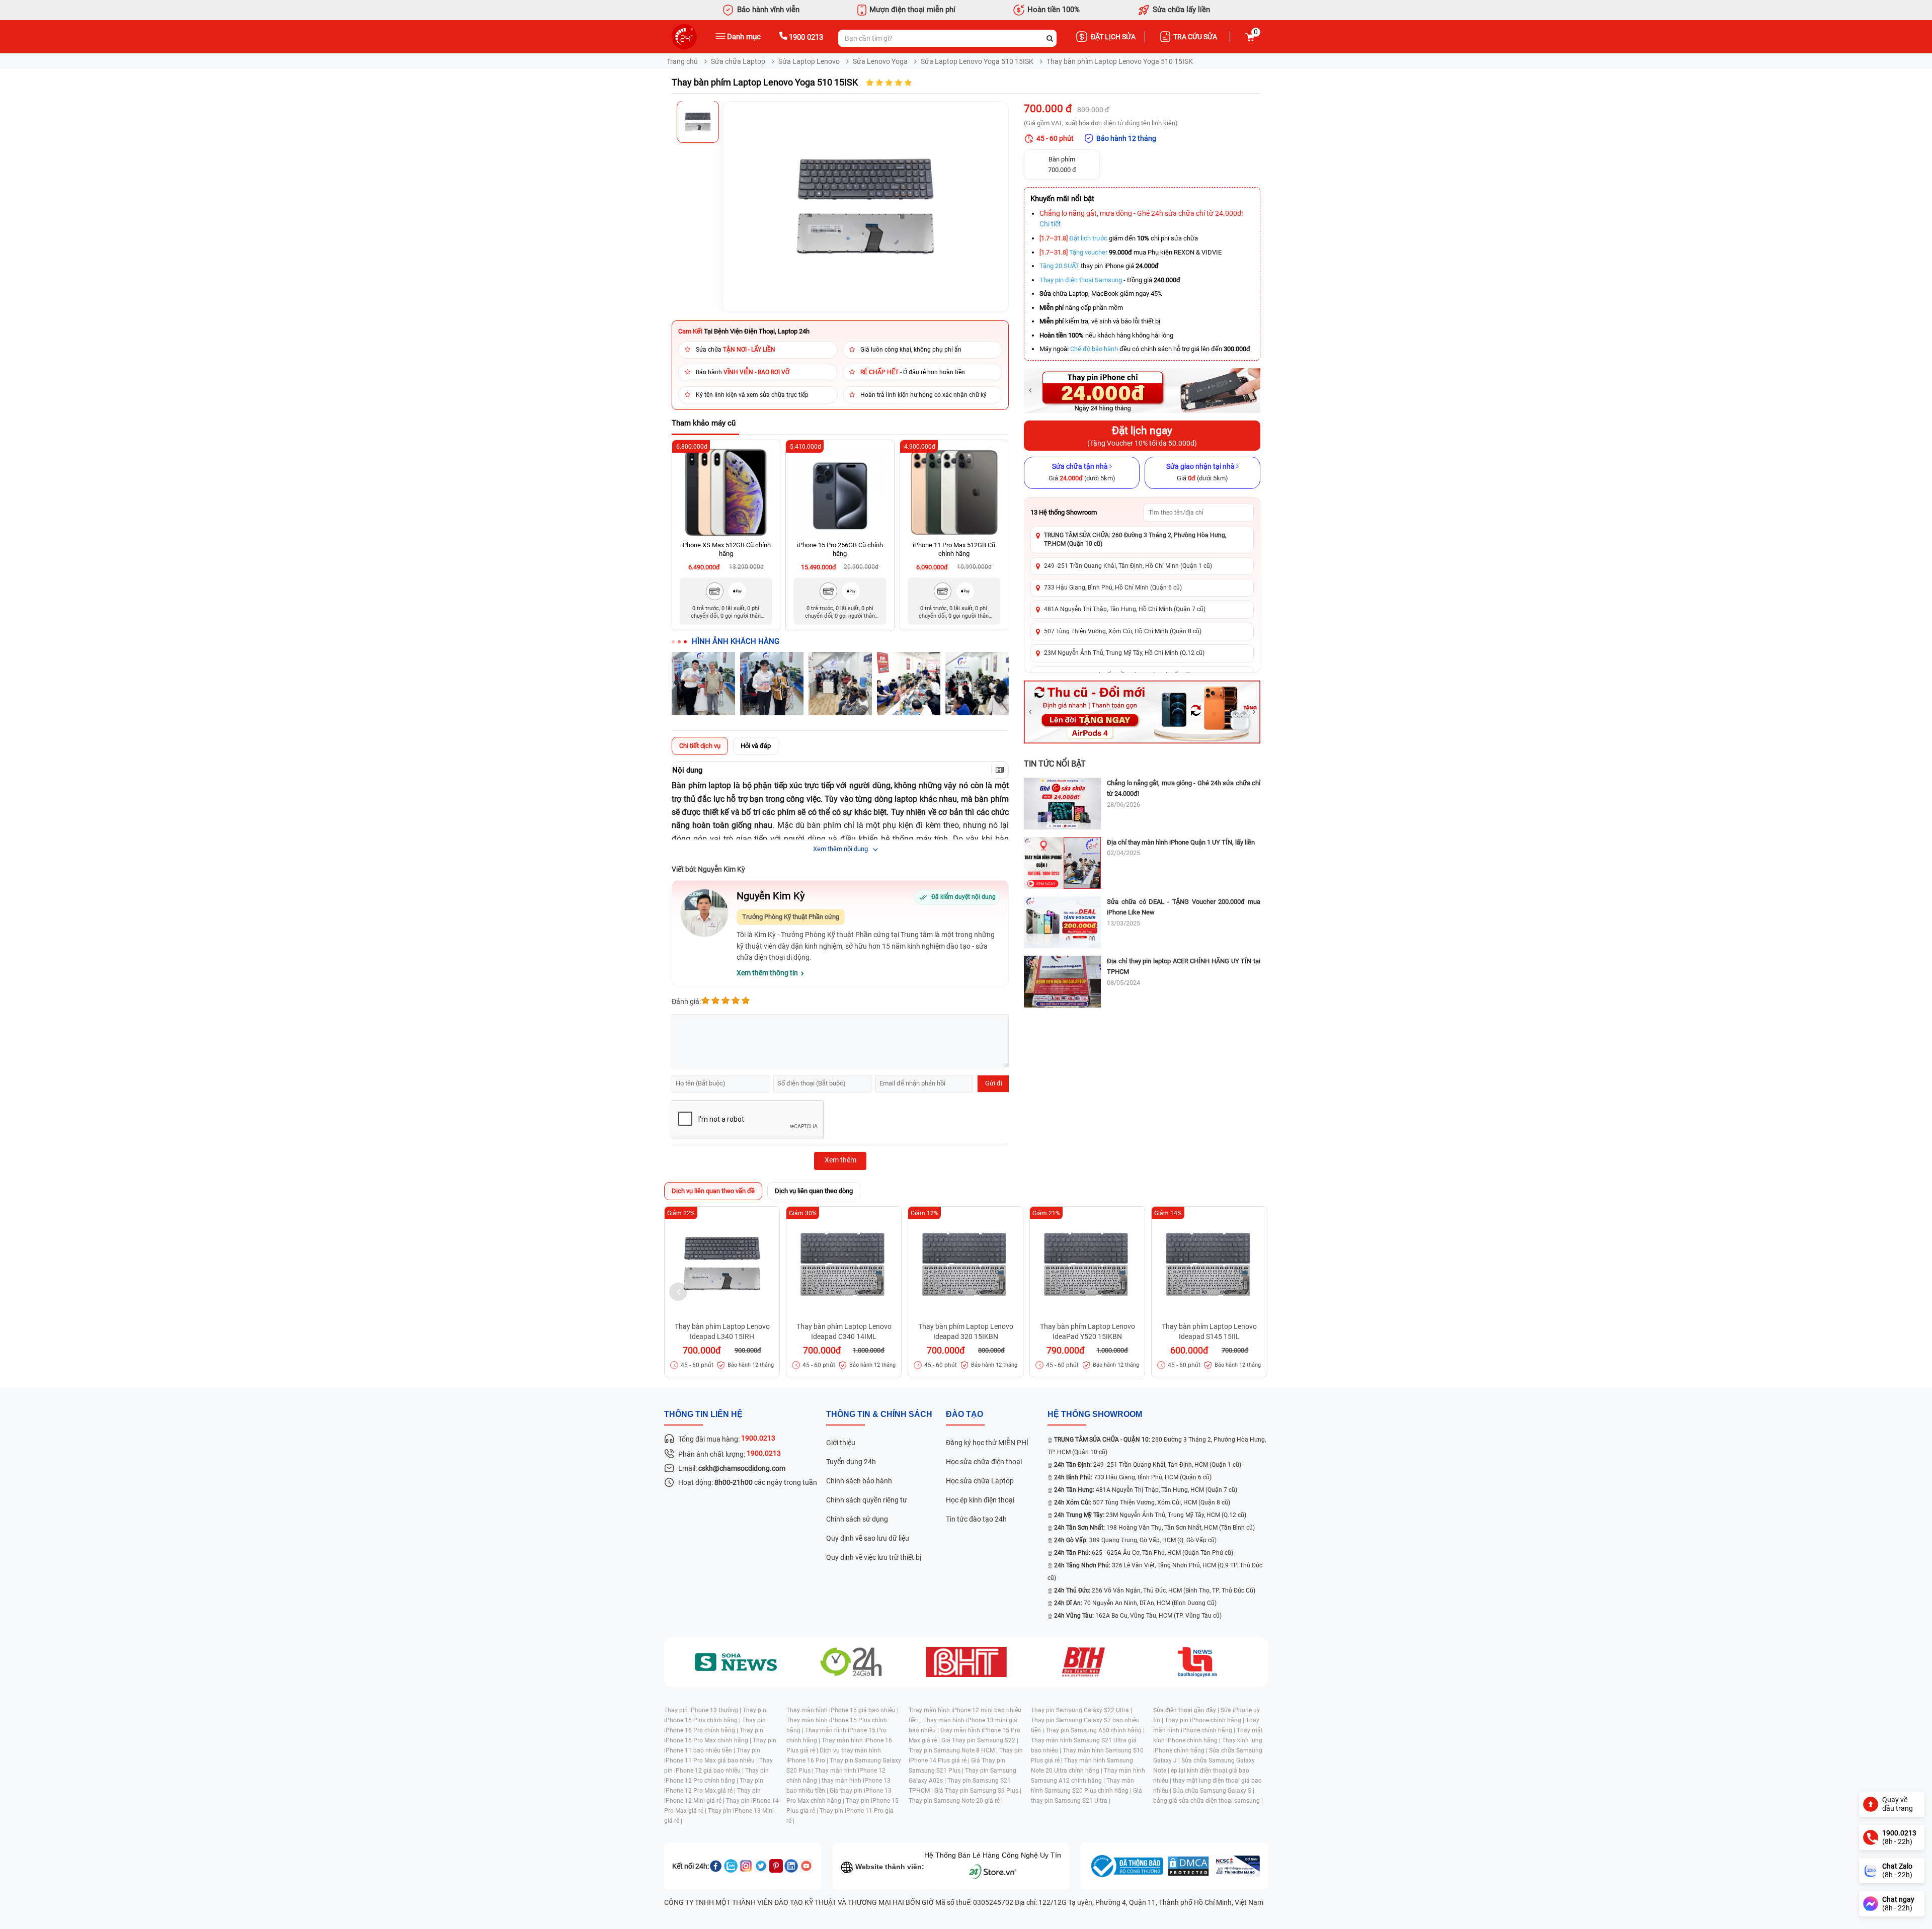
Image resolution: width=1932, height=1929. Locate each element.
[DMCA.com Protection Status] (1188, 1866)
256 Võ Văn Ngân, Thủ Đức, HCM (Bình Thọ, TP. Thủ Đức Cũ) (1155, 1590)
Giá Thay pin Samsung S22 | (980, 1740)
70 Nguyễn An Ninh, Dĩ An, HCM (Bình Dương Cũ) (1135, 1603)
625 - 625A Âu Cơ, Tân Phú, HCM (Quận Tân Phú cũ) (1144, 1553)
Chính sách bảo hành (859, 1481)
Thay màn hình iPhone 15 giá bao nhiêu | (842, 1710)
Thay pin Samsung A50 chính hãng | (1095, 1730)
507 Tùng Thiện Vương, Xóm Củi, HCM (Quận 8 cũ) (1142, 1502)
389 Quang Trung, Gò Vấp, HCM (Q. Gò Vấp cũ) (1135, 1540)
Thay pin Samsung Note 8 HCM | (954, 1750)
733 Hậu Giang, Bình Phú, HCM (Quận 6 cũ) (1133, 1477)
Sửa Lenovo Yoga (880, 61)
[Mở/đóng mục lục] (1000, 770)
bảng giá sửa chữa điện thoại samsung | (1208, 1801)
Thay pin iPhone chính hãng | (1205, 1720)
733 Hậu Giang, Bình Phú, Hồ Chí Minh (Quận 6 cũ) (1113, 588)
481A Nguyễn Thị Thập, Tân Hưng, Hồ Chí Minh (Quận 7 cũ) (1125, 609)
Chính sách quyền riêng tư (867, 1500)
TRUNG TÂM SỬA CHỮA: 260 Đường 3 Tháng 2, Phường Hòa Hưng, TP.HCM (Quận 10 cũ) (1135, 539)
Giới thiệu (841, 1443)
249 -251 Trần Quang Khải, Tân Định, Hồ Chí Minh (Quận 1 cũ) (1128, 566)
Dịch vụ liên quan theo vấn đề (713, 1191)
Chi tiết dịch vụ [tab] (700, 746)
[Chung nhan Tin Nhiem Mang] (1237, 1866)
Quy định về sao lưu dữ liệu (868, 1538)
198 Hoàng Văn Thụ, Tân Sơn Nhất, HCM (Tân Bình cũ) (1154, 1528)
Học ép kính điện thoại (980, 1500)
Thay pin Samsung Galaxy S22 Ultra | (1081, 1710)
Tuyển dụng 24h (851, 1462)
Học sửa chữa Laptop (980, 1481)
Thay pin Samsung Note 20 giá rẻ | (956, 1801)
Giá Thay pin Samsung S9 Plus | (978, 1791)
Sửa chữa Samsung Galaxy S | (1214, 1791)
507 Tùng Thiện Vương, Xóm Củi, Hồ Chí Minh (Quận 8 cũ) (1123, 631)
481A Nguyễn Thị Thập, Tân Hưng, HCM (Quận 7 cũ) (1146, 1490)
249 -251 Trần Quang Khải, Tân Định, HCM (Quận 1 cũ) (1148, 1465)
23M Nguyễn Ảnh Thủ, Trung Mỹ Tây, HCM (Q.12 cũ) (1150, 1515)
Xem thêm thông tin (767, 973)
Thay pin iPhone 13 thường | (703, 1710)
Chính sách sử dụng (857, 1519)
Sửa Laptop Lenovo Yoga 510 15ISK (977, 61)
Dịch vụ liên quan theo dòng (814, 1191)
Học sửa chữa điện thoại (984, 1462)
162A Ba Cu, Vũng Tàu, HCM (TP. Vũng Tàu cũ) (1138, 1616)
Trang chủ (682, 61)
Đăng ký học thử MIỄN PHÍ (987, 1443)
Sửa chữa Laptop (738, 61)
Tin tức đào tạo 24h (976, 1519)
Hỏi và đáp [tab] (756, 746)
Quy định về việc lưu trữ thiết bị (874, 1557)
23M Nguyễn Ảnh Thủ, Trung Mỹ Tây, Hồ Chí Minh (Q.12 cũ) (1124, 653)
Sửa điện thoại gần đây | (1187, 1710)
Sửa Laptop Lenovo (809, 61)
